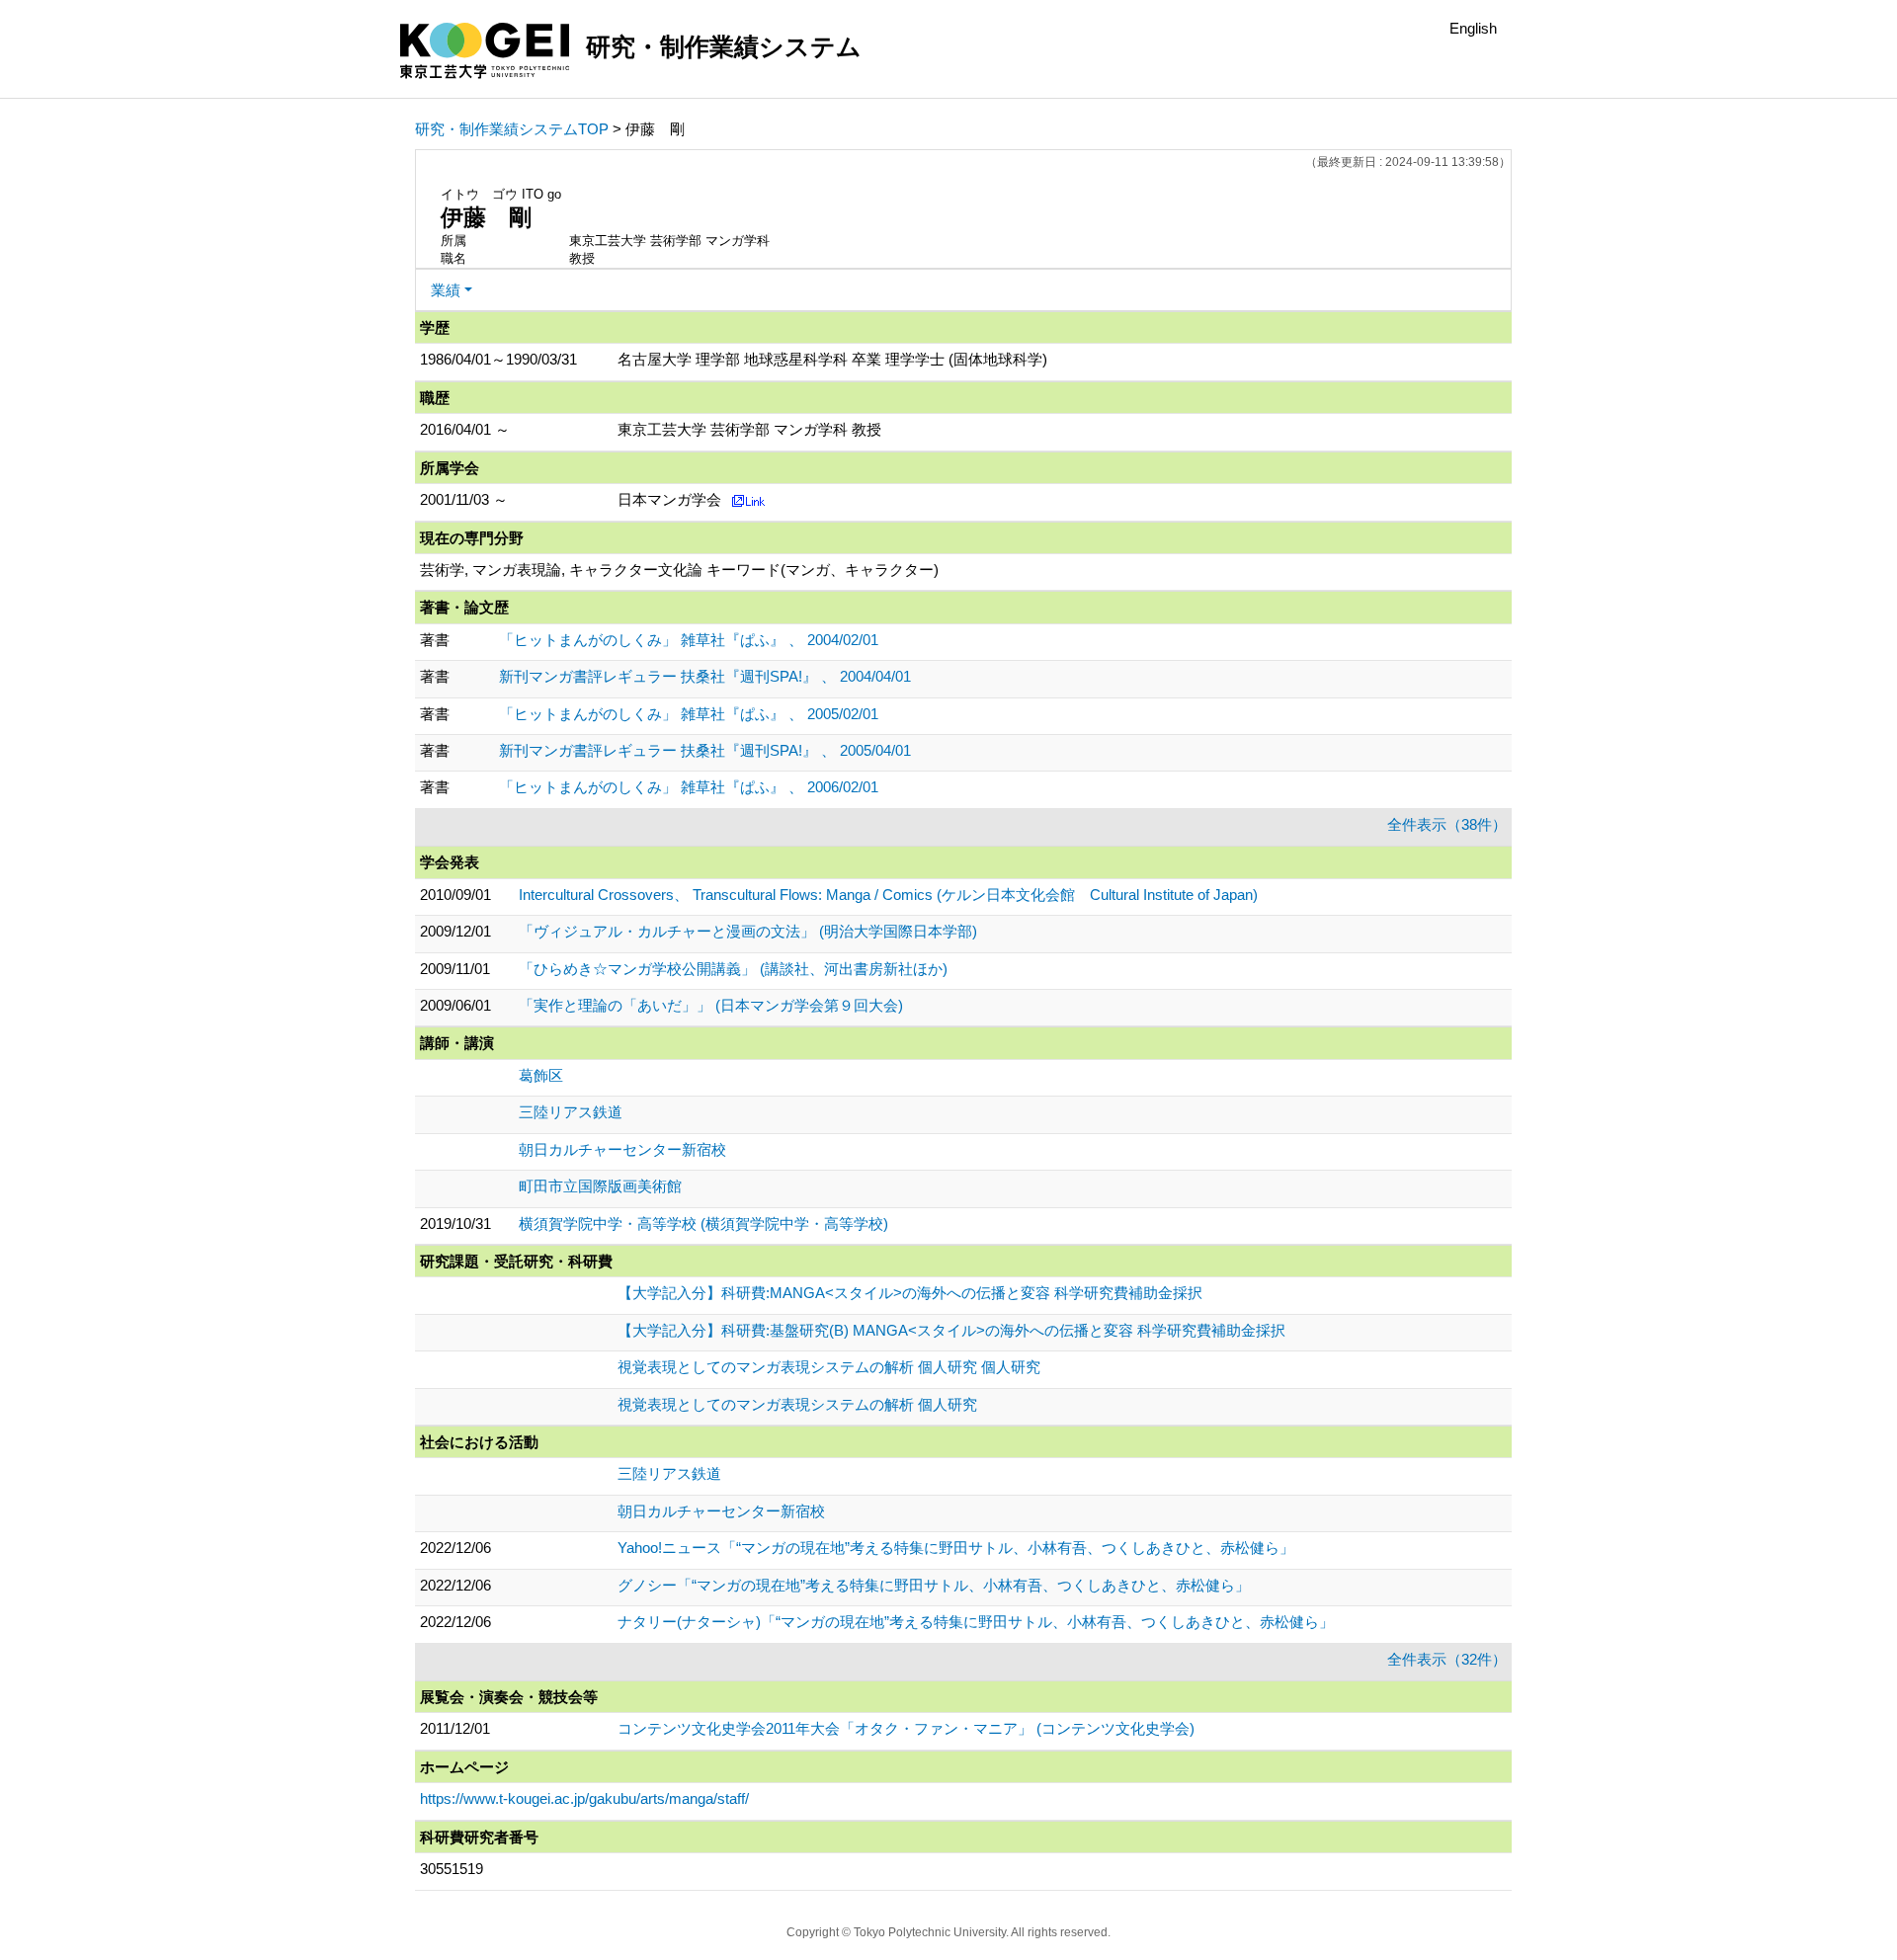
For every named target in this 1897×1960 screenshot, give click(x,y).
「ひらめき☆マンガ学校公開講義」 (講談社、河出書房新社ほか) (733, 969)
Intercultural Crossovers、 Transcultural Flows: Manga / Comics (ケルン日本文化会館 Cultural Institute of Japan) (888, 895)
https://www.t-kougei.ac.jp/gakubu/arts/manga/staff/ (584, 1798)
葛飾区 (541, 1075)
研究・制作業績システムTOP (512, 129)
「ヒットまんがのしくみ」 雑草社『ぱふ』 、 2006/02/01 (689, 787)
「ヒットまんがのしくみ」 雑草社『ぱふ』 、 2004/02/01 (689, 640)
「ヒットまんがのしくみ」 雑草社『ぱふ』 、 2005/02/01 (689, 714)
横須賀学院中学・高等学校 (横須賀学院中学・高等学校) (703, 1224)
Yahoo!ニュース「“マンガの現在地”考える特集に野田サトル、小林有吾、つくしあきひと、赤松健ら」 (956, 1548)
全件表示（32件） (1447, 1659)
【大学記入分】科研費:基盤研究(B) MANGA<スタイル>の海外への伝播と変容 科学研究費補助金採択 (951, 1330)
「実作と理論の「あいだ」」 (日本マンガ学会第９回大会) (711, 1005)
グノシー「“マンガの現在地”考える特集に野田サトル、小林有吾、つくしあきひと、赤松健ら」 (934, 1585)
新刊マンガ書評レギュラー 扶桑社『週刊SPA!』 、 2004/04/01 (705, 676)
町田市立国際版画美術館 (600, 1186)
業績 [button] (446, 290)
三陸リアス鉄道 (571, 1112)
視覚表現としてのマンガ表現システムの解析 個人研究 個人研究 (829, 1367)
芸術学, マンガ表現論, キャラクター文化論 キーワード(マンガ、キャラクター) (679, 570)
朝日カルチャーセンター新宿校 (622, 1149)
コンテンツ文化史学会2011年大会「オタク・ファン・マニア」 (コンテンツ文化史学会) (906, 1728)
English (1473, 28)
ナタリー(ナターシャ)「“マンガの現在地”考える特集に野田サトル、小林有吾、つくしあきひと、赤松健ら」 (976, 1622)
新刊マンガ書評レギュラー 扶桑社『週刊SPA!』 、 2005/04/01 (705, 750)
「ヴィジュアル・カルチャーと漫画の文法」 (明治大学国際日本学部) (748, 931)
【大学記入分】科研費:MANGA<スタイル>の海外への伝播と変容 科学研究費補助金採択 (910, 1293)
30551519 (452, 1869)
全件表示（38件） (1447, 824)
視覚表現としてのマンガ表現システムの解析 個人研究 (797, 1404)
